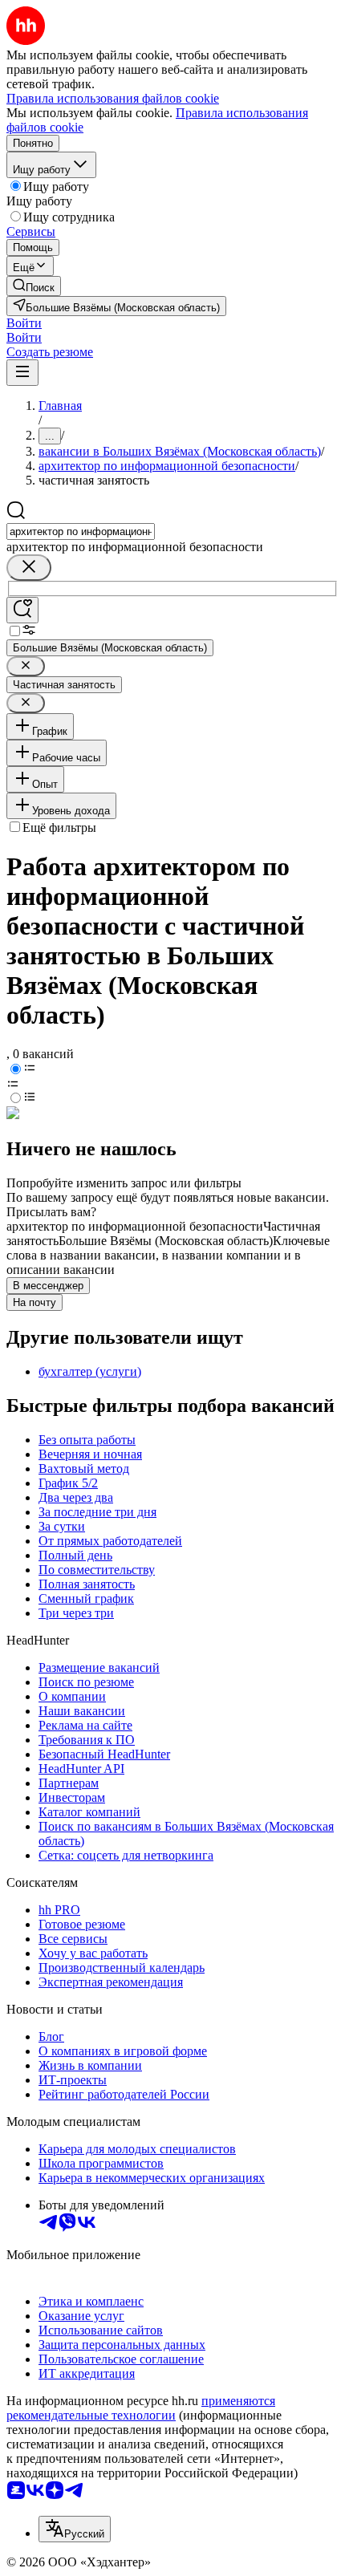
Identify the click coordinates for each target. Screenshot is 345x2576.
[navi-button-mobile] (22, 373)
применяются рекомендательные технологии (141, 2408)
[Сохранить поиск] (22, 610)
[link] (34, 286)
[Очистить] (29, 568)
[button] (24, 323)
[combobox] (81, 531)
